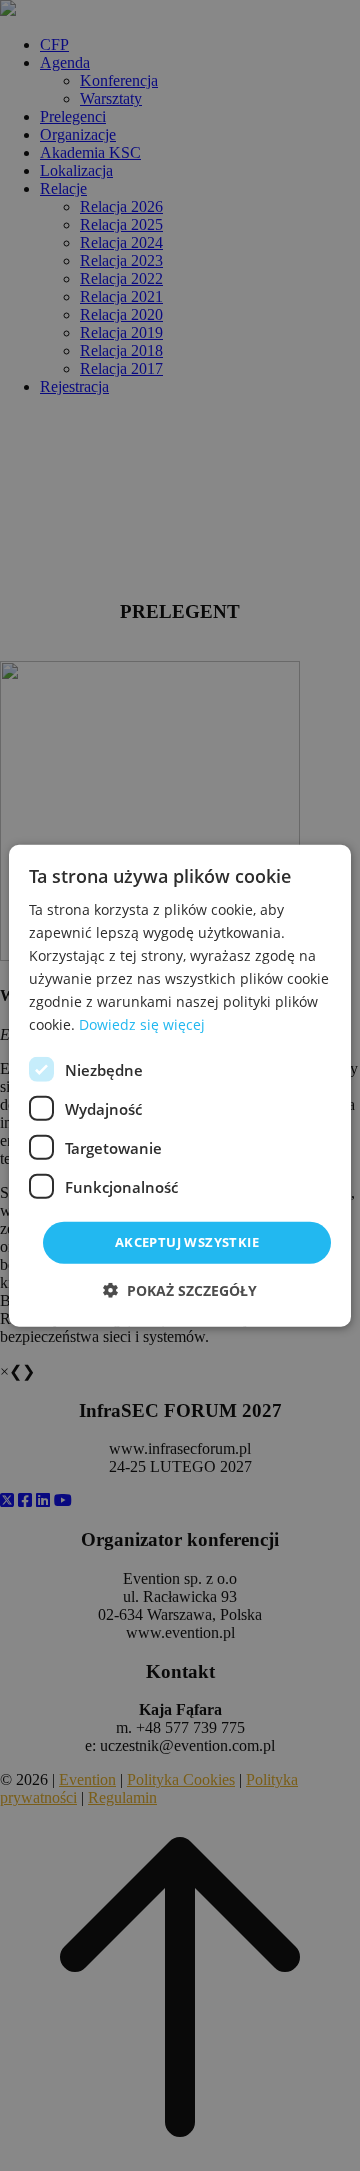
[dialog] (180, 1085)
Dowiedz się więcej (142, 1024)
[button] (180, 1290)
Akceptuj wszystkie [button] (187, 1242)
